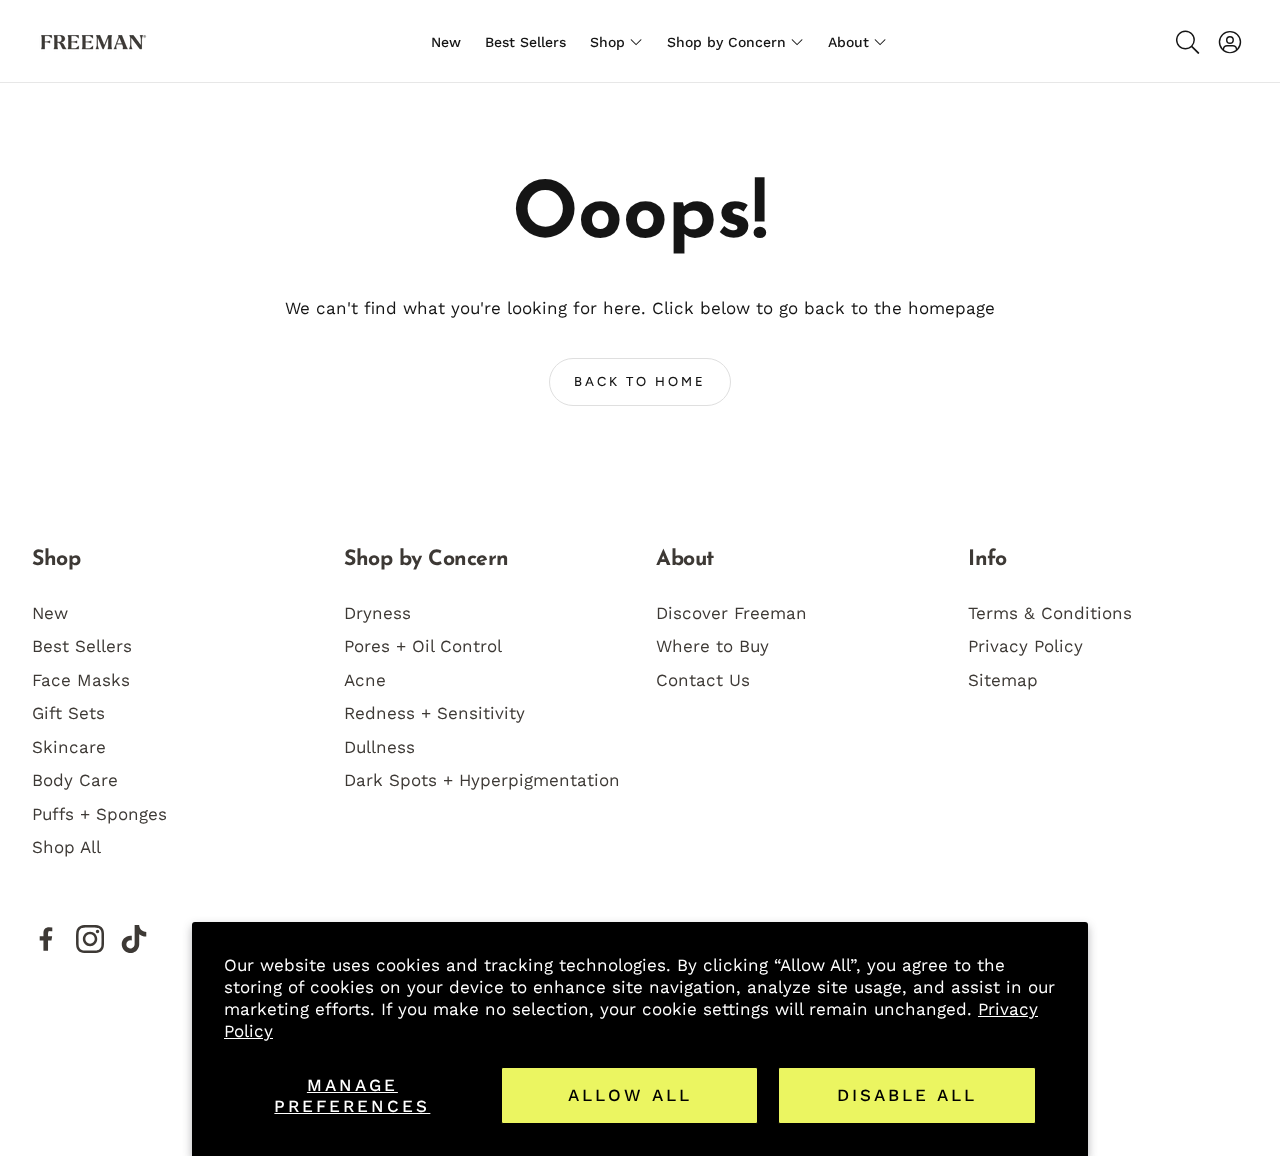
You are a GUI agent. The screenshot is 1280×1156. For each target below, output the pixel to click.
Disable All (907, 1095)
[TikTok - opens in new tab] (134, 939)
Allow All (630, 1095)
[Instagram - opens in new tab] (90, 939)
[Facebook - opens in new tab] (46, 939)
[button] (1186, 42)
